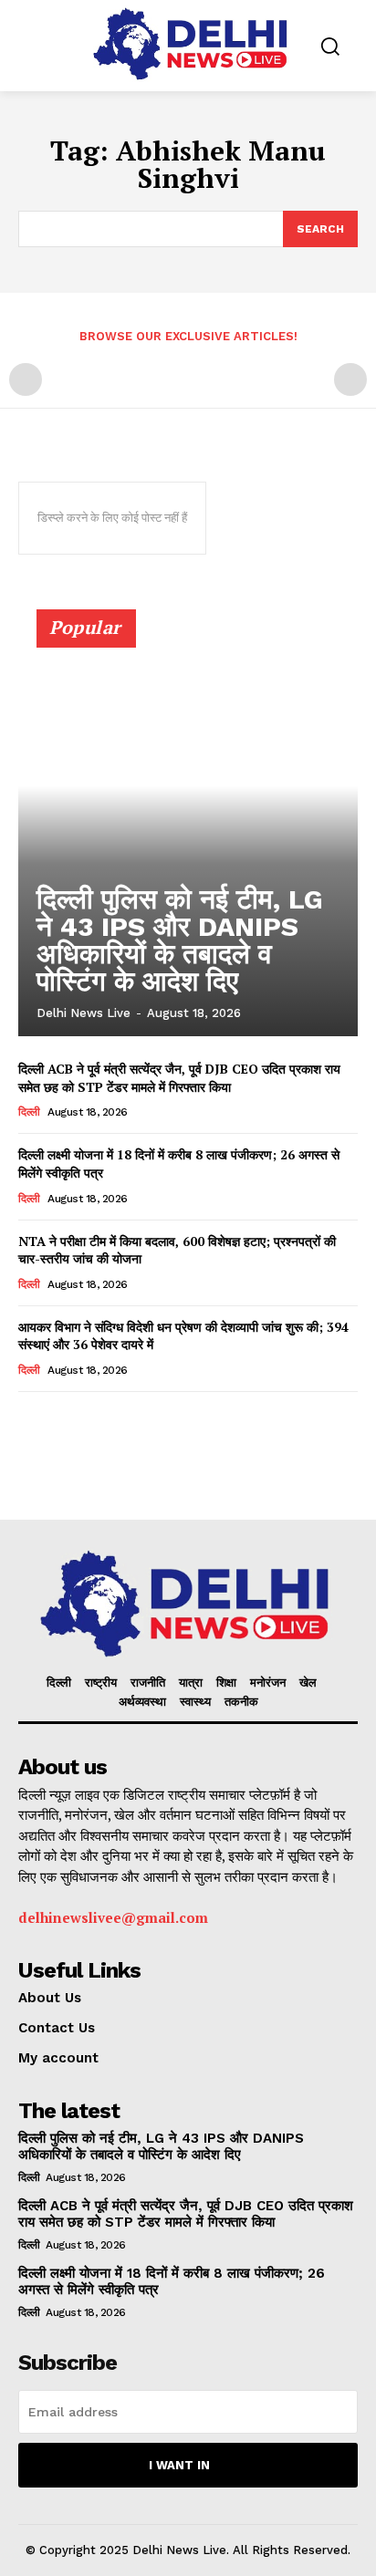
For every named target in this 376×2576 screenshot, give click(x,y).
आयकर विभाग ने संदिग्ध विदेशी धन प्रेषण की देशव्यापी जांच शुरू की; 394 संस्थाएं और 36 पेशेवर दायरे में (183, 1336)
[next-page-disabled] (350, 379)
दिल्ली (29, 1112)
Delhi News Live (84, 1013)
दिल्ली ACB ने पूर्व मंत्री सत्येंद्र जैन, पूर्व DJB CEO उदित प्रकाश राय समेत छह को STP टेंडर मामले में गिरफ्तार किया (179, 1078)
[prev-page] (26, 379)
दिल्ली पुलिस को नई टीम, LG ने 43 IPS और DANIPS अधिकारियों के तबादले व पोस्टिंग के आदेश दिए (180, 940)
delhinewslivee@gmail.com (113, 1917)
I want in (179, 2465)
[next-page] (59, 1417)
